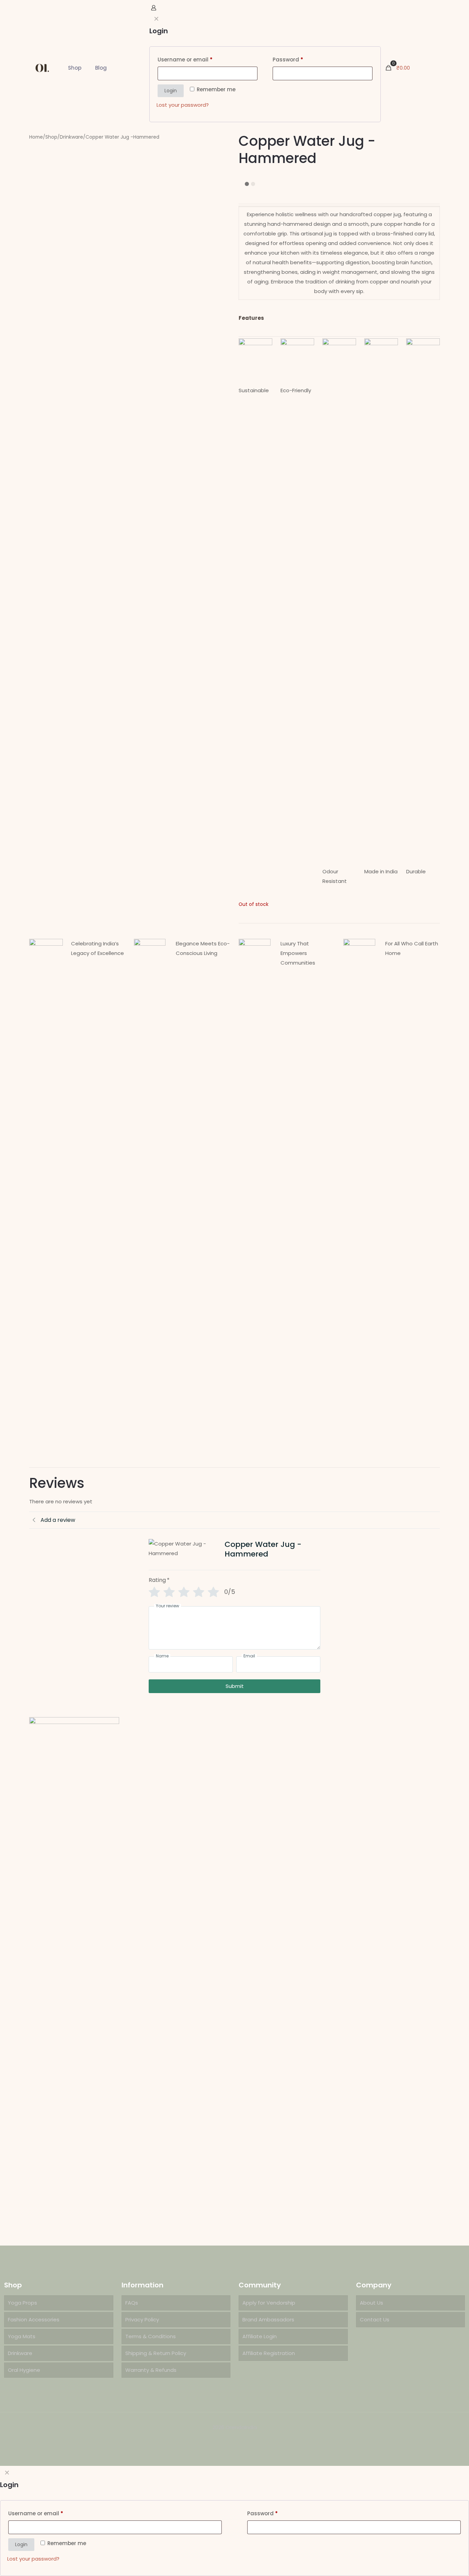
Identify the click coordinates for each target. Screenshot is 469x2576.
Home (36, 137)
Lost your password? (33, 2559)
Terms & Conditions (151, 2336)
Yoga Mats (22, 2336)
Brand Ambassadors (268, 2319)
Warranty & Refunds (151, 2370)
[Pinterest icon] (238, 2440)
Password (262, 2513)
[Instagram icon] (245, 2440)
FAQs (132, 2303)
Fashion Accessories (34, 2319)
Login (21, 2544)
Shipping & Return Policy (156, 2353)
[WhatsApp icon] (224, 2440)
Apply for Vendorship (269, 2303)
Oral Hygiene (24, 2370)
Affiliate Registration (269, 2353)
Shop (51, 137)
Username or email (36, 2513)
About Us (371, 2303)
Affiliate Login (260, 2336)
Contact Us (375, 2319)
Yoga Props (22, 2303)
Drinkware (71, 137)
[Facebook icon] (231, 2440)
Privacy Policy (142, 2319)
